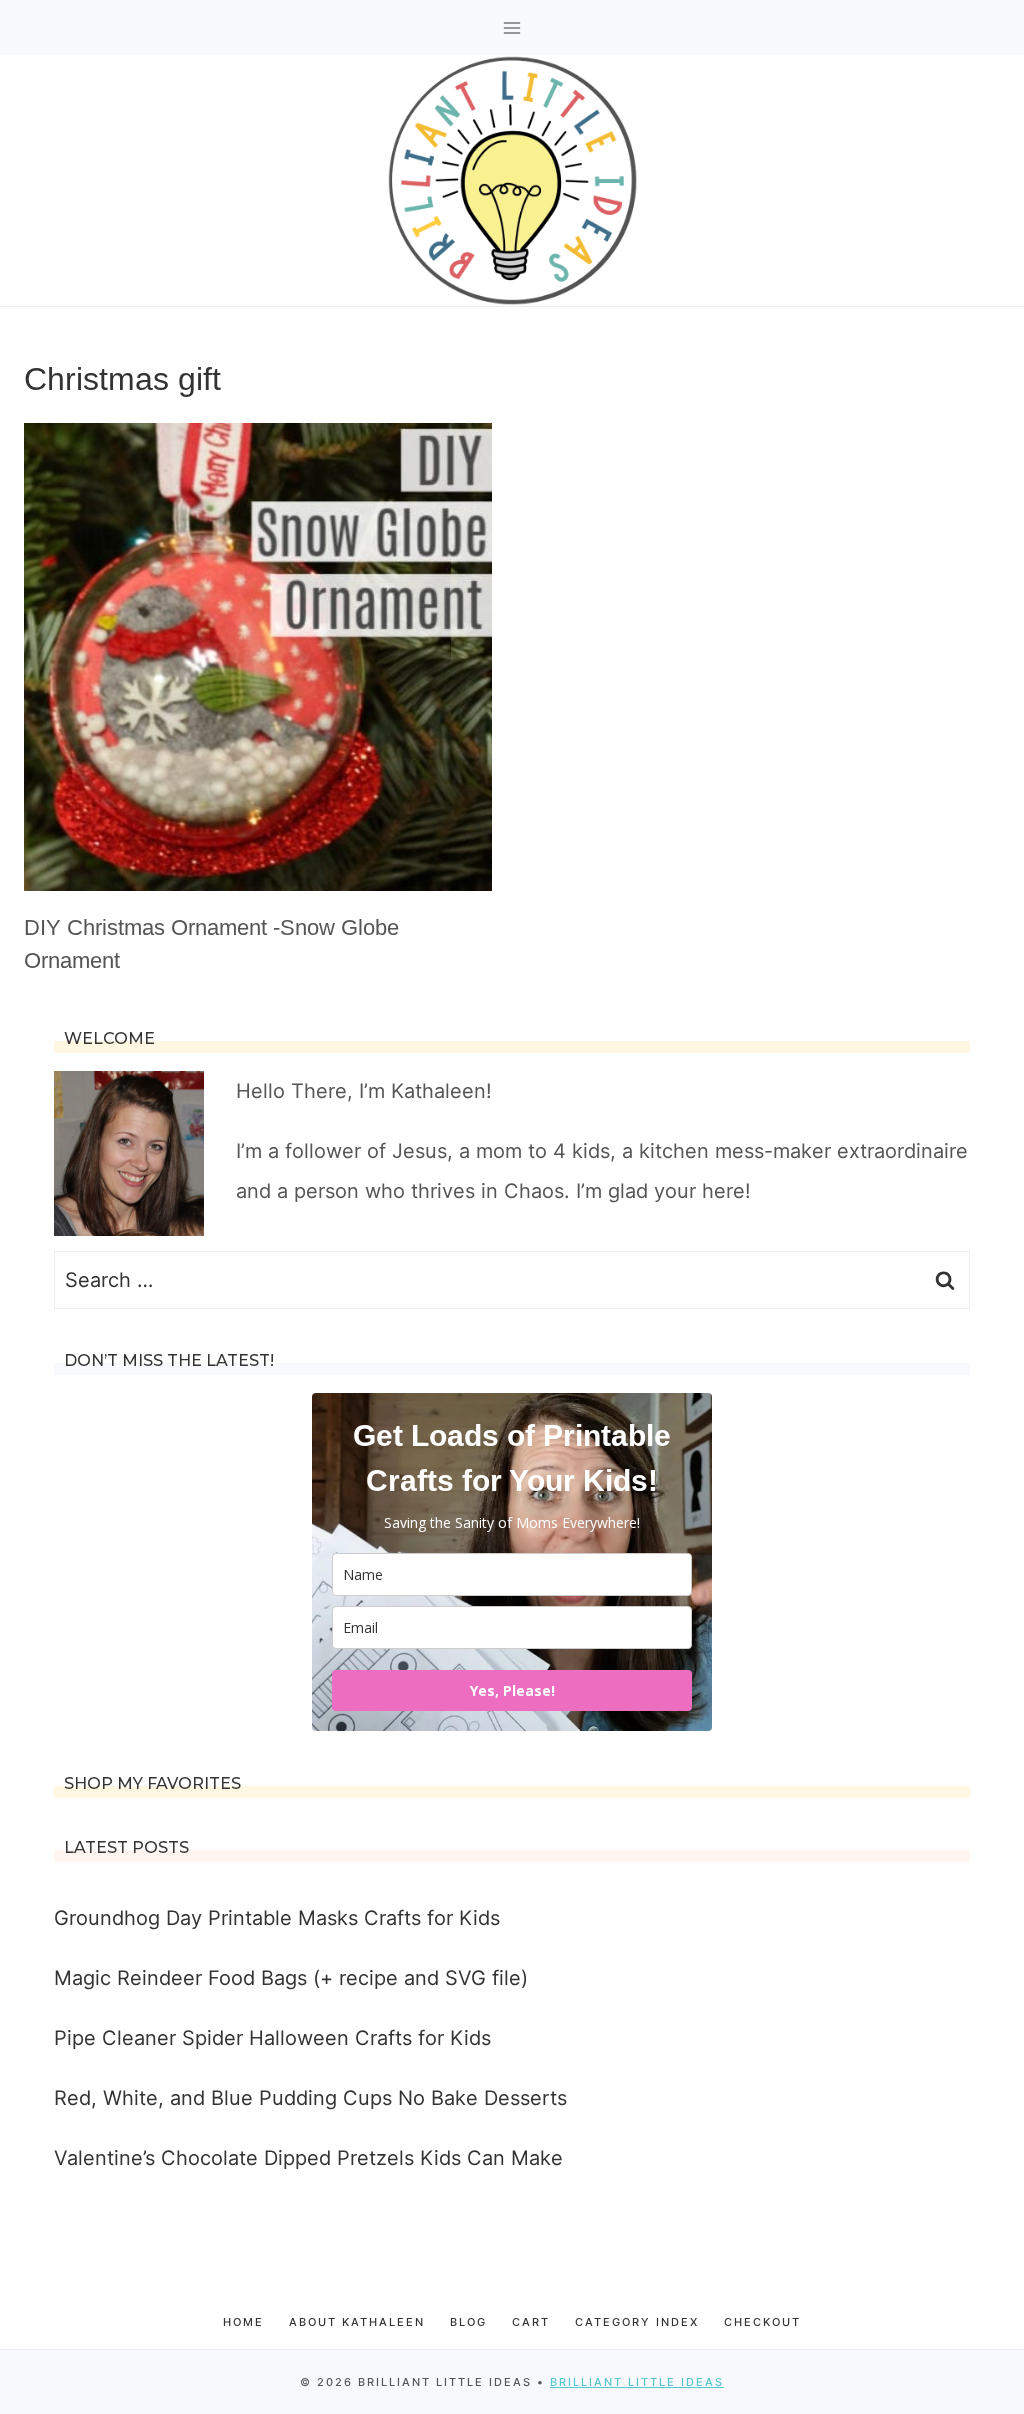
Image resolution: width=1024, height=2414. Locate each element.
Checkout (762, 2322)
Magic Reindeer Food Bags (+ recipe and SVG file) (291, 1978)
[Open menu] (512, 27)
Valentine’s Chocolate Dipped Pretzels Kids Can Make (308, 2158)
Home (243, 2322)
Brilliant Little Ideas (637, 2382)
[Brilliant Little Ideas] (512, 180)
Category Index (637, 2322)
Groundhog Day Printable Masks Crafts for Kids (277, 1918)
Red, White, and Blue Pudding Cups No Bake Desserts (310, 2098)
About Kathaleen (357, 2322)
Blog (468, 2322)
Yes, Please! (512, 1690)
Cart (531, 2322)
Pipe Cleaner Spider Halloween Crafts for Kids (272, 2038)
